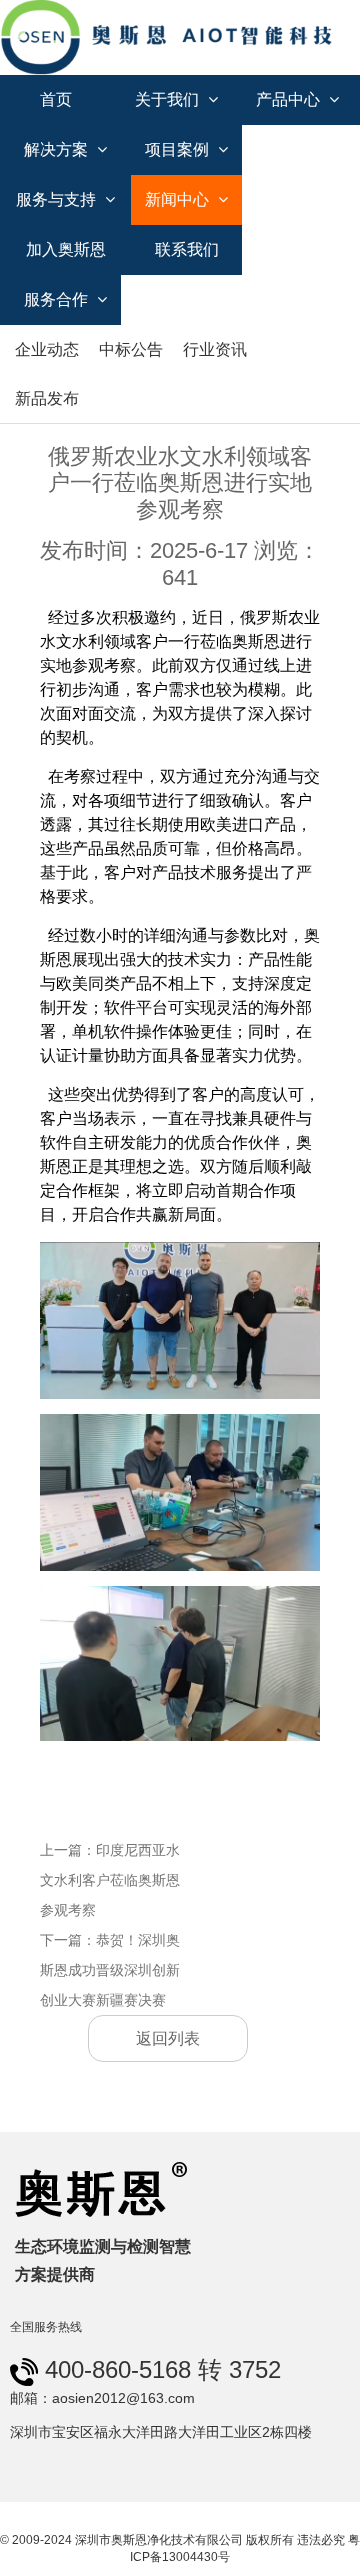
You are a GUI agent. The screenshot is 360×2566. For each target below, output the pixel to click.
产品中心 (290, 99)
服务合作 (58, 299)
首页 (56, 99)
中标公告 (131, 349)
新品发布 (47, 398)
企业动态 (47, 349)
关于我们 (169, 99)
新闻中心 (179, 199)
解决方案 (58, 149)
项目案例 (179, 149)
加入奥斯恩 (66, 249)
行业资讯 (215, 349)
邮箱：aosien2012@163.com (102, 2398)
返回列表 (168, 2038)
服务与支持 (58, 199)
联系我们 (187, 249)
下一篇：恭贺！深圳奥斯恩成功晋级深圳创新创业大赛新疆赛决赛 (110, 1970)
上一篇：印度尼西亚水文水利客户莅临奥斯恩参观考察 (110, 1880)
